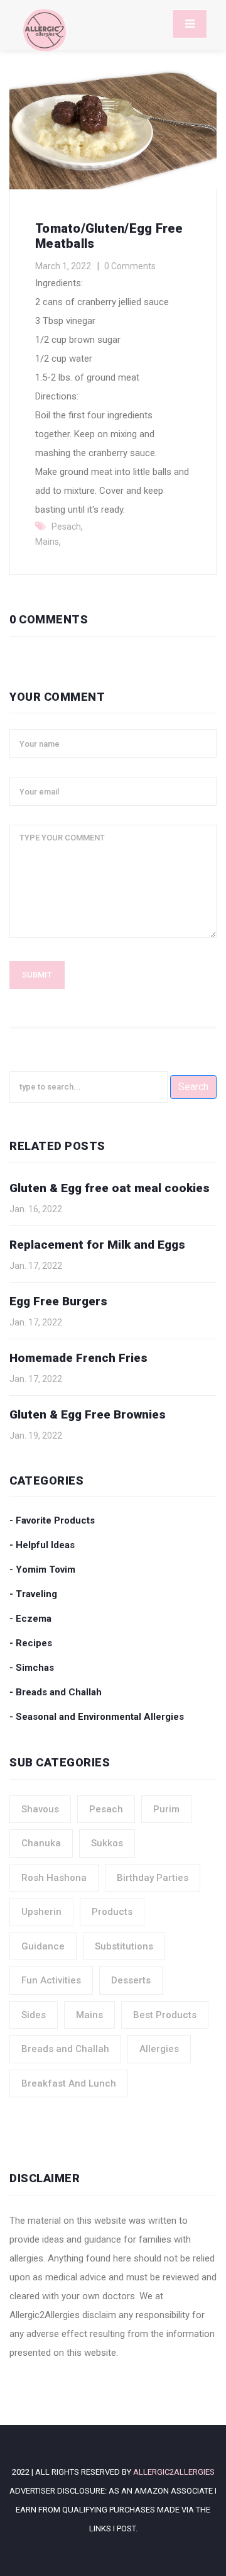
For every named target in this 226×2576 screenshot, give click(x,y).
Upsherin (41, 1912)
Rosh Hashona (54, 1878)
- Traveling (33, 1594)
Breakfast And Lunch (69, 2083)
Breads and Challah (65, 2049)
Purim (166, 1809)
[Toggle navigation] (190, 24)
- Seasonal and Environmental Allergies (97, 1717)
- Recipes (31, 1643)
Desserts (131, 1980)
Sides (34, 2015)
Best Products (165, 2015)
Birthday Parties (153, 1878)
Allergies (159, 2049)
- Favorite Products (52, 1520)
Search (193, 1087)
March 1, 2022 (63, 266)
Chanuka (41, 1843)
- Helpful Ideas (42, 1545)
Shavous (40, 1809)
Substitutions (124, 1946)
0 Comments (130, 266)
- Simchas (32, 1668)
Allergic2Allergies (174, 2472)
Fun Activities (51, 1980)
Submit (37, 975)
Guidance (43, 1946)
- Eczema (30, 1619)
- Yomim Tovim (42, 1570)
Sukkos (107, 1843)
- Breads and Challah (56, 1692)
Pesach (66, 527)
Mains (47, 542)
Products (112, 1912)
